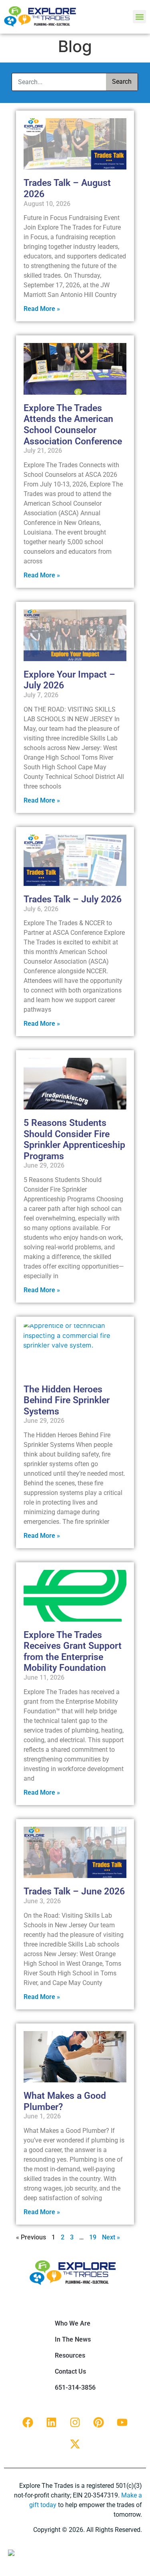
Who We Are (73, 2323)
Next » (111, 2237)
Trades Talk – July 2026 (73, 899)
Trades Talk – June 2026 (74, 1891)
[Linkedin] (52, 2423)
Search (122, 82)
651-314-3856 (75, 2387)
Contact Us (70, 2371)
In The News (73, 2339)
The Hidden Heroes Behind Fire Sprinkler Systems (67, 1400)
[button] (139, 17)
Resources (70, 2355)
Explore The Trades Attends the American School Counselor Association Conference (73, 425)
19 (93, 2237)
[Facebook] (28, 2423)
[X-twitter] (75, 2444)
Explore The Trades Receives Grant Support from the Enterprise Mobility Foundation (73, 1652)
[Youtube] (122, 2423)
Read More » (42, 309)
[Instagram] (75, 2423)
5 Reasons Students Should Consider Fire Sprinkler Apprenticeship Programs (74, 1140)
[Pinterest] (99, 2423)
